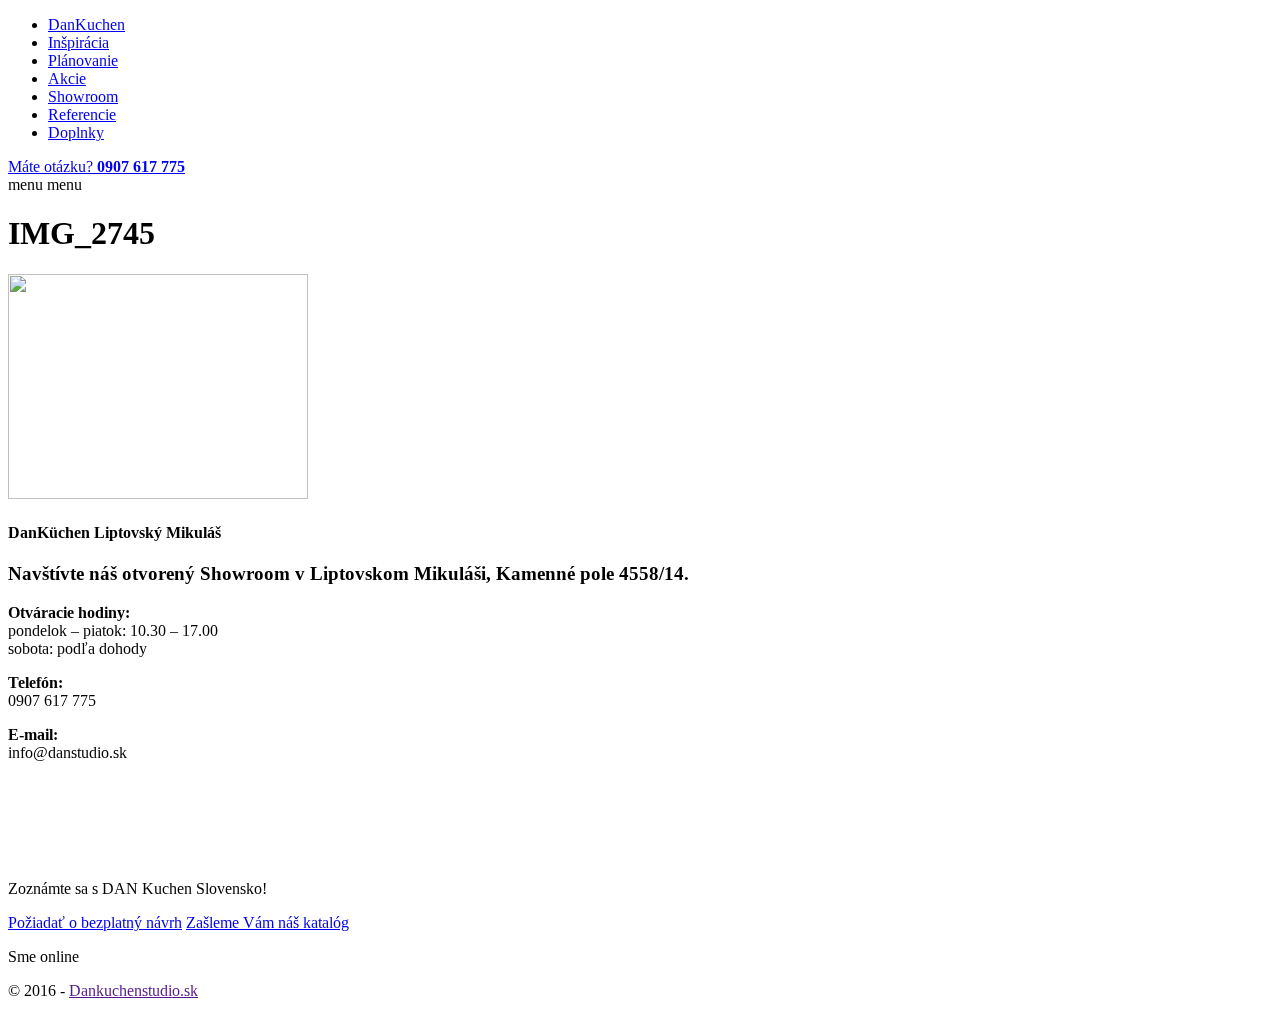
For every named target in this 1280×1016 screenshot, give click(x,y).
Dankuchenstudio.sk (133, 990)
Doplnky (76, 132)
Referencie (82, 114)
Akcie (67, 78)
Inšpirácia (78, 42)
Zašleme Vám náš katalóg (267, 922)
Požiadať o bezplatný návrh (95, 922)
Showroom (83, 96)
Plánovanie (83, 60)
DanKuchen (86, 24)
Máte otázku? (96, 166)
